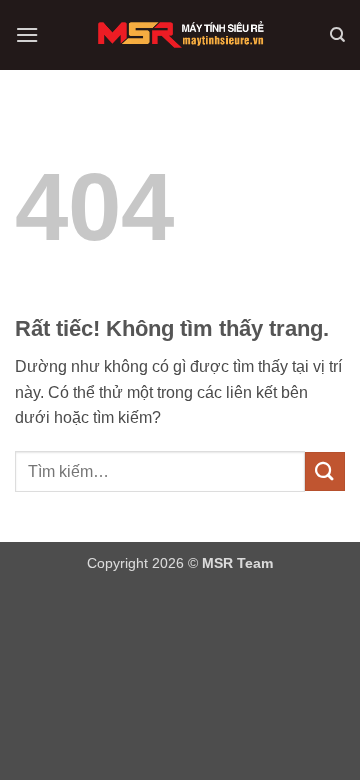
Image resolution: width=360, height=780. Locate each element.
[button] (27, 34)
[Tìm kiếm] (337, 35)
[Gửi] (325, 471)
